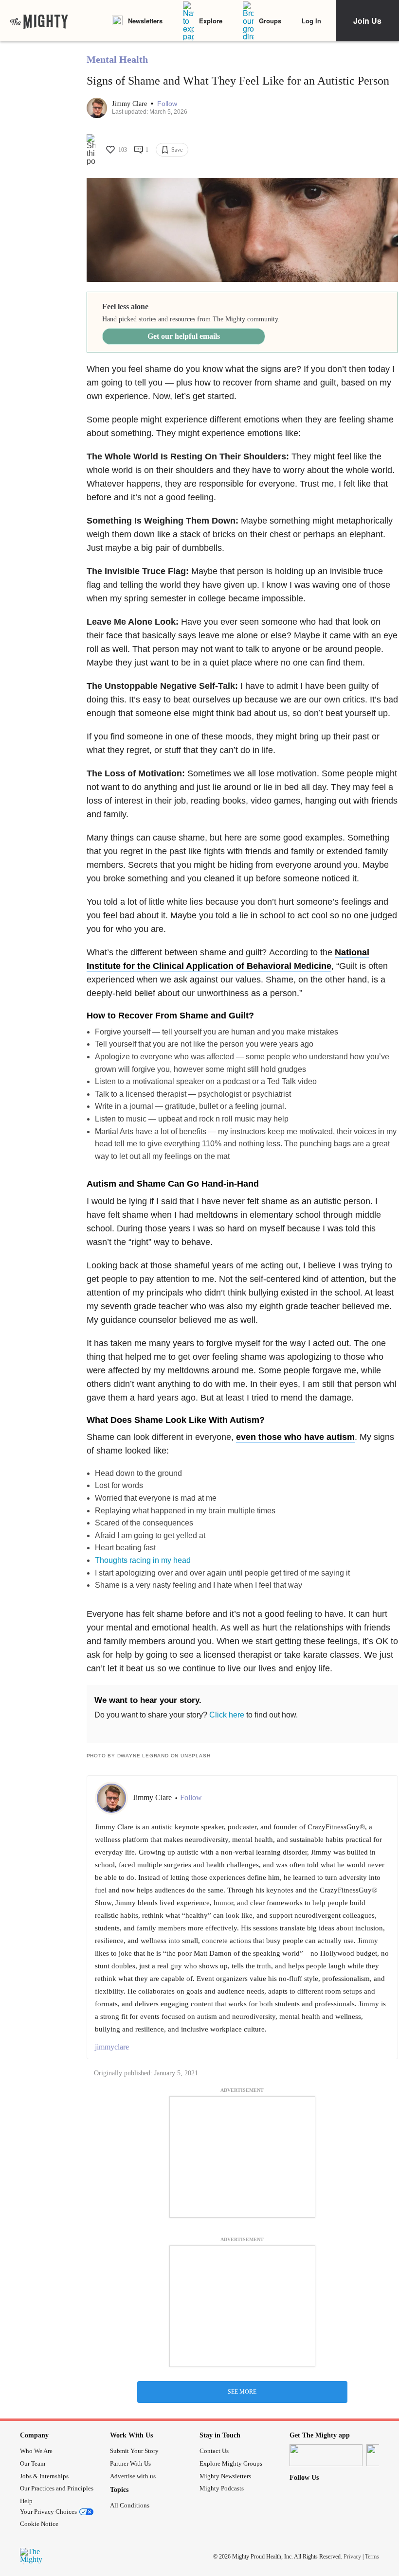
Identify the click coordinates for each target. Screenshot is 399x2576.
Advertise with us (133, 2476)
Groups (270, 21)
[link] (39, 21)
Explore (211, 21)
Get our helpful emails (184, 336)
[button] (167, 104)
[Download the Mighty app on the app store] (326, 2455)
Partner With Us (130, 2463)
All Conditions (130, 2505)
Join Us (367, 21)
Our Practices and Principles (57, 2488)
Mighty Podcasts (222, 2488)
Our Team (33, 2463)
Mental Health (117, 59)
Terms (372, 2557)
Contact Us (214, 2451)
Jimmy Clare (130, 104)
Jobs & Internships (44, 2476)
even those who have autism (295, 1437)
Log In (311, 21)
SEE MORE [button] (242, 2392)
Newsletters (145, 21)
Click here (227, 1715)
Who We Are (36, 2451)
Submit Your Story (134, 2451)
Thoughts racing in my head (143, 1560)
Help (26, 2501)
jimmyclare (112, 2047)
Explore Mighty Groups (231, 2463)
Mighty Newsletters (225, 2476)
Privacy (352, 2557)
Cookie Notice (39, 2524)
